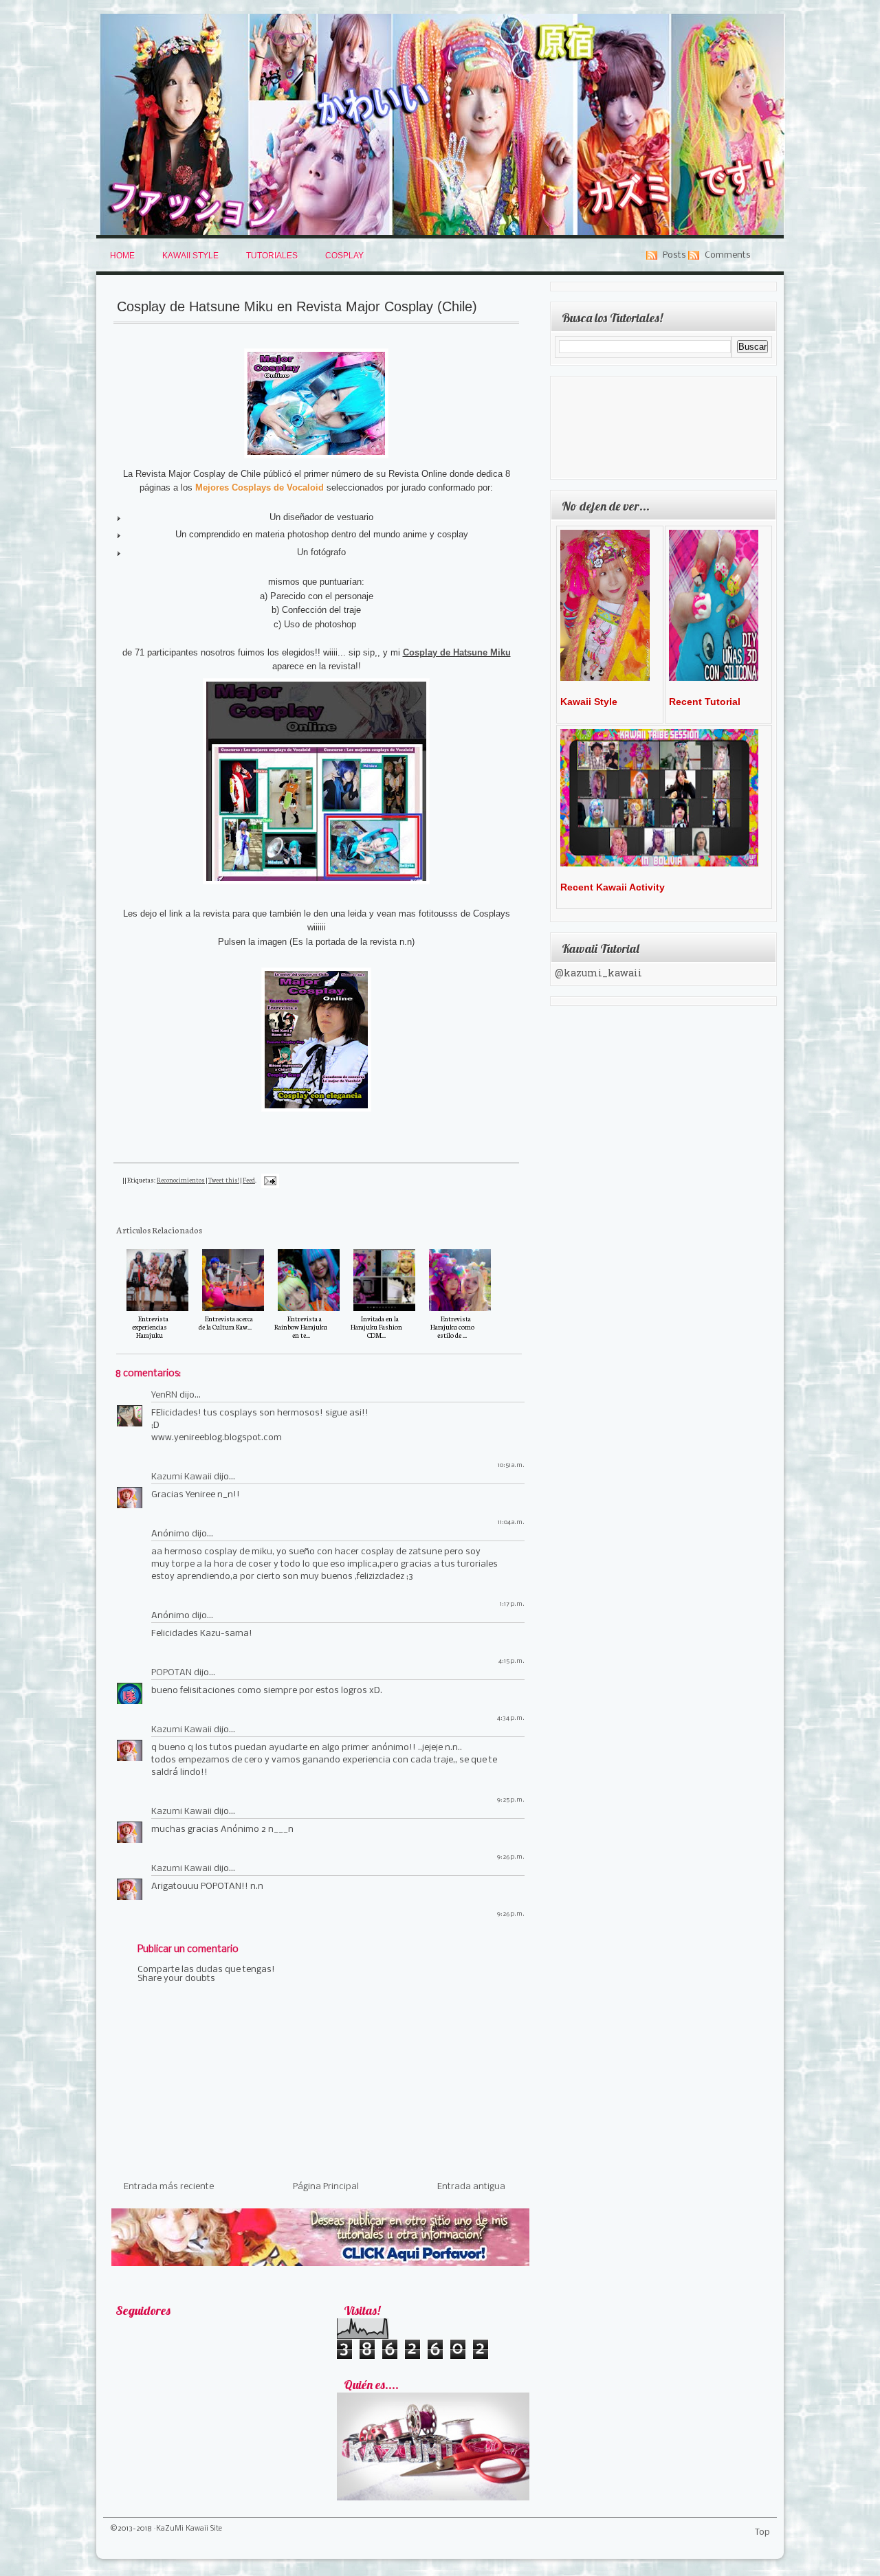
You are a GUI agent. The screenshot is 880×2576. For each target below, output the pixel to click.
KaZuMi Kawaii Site (189, 2529)
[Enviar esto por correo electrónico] (284, 1162)
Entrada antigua (471, 2187)
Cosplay (344, 256)
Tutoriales (272, 256)
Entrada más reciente (169, 2187)
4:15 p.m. (511, 1661)
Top (762, 2532)
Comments (728, 255)
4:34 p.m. (511, 1718)
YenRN (164, 1395)
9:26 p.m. (511, 1857)
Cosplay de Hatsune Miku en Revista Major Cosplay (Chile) (297, 306)
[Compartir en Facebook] (284, 1211)
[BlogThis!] (284, 1178)
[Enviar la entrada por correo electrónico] (269, 1180)
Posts (674, 255)
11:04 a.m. (511, 1522)
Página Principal (326, 2187)
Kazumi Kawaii (181, 1477)
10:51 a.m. (511, 1465)
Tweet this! (224, 1180)
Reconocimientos (181, 1180)
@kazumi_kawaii (598, 974)
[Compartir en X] (284, 1195)
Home (122, 256)
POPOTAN (172, 1673)
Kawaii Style (190, 256)
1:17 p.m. (512, 1604)
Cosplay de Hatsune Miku (457, 652)
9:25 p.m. (511, 1800)
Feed (249, 1180)
